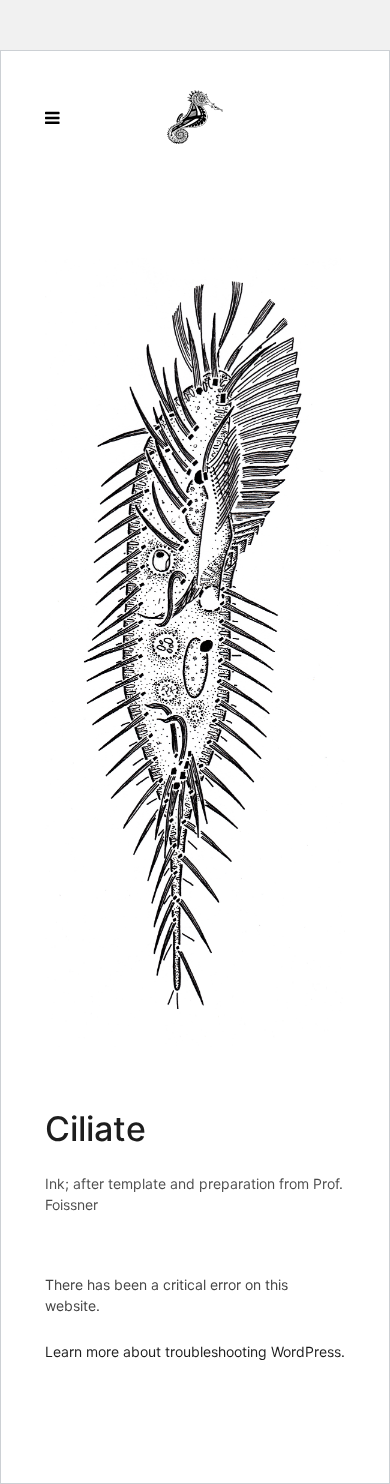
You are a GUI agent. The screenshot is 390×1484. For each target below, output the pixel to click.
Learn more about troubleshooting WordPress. (195, 1351)
